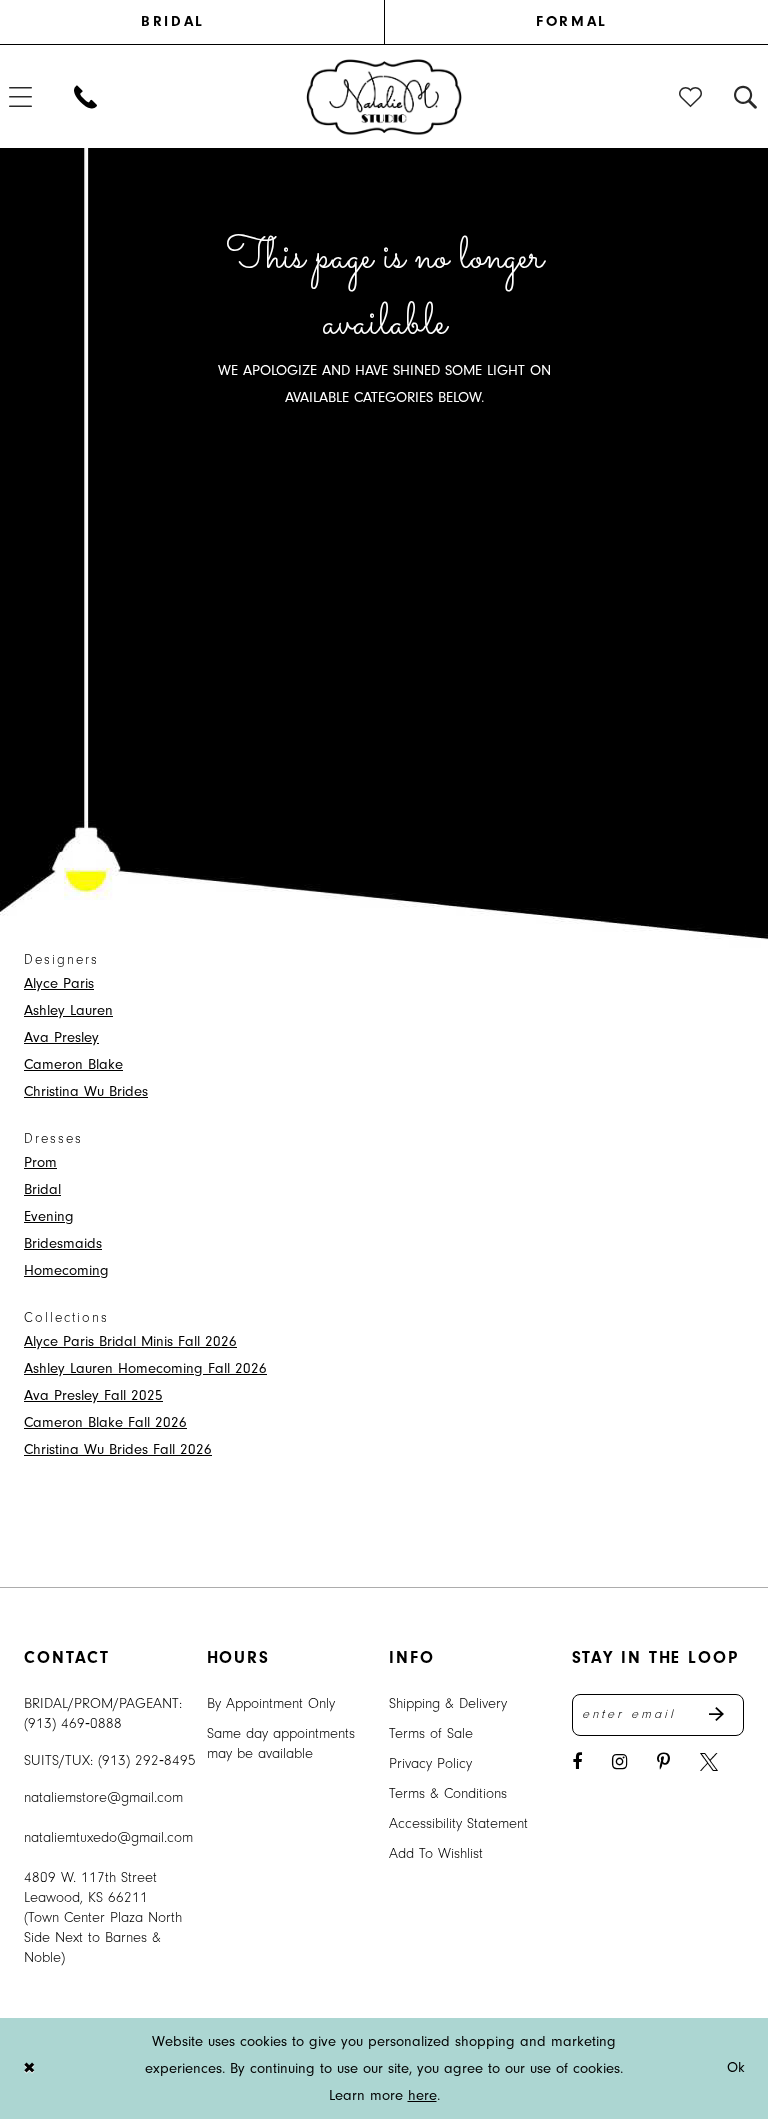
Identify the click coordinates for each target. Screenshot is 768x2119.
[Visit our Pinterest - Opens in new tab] (663, 1762)
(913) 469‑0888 (73, 1723)
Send (726, 1715)
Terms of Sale (431, 1733)
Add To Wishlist (436, 1853)
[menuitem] (196, 22)
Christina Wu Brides (86, 1091)
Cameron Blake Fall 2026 (105, 1422)
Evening (49, 1216)
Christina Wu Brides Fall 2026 (118, 1449)
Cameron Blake (73, 1064)
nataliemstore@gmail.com (103, 1797)
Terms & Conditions (448, 1793)
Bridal (42, 1189)
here (422, 2095)
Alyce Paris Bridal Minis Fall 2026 (130, 1341)
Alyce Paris (59, 983)
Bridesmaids (63, 1243)
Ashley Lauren (68, 1010)
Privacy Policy (430, 1763)
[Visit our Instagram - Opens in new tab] (619, 1762)
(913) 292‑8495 (147, 1760)
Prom (40, 1162)
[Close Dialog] (29, 2068)
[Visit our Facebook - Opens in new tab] (577, 1762)
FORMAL (571, 21)
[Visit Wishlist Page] (691, 96)
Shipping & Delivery (448, 1703)
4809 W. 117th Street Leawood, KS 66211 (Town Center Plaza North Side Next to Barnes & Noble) (103, 1917)
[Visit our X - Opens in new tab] (709, 1762)
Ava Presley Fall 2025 (93, 1395)
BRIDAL (172, 21)
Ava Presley (61, 1037)
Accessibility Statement (458, 1823)
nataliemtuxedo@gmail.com (108, 1837)
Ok (736, 2068)
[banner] (384, 96)
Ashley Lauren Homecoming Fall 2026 (145, 1368)
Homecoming (66, 1270)
